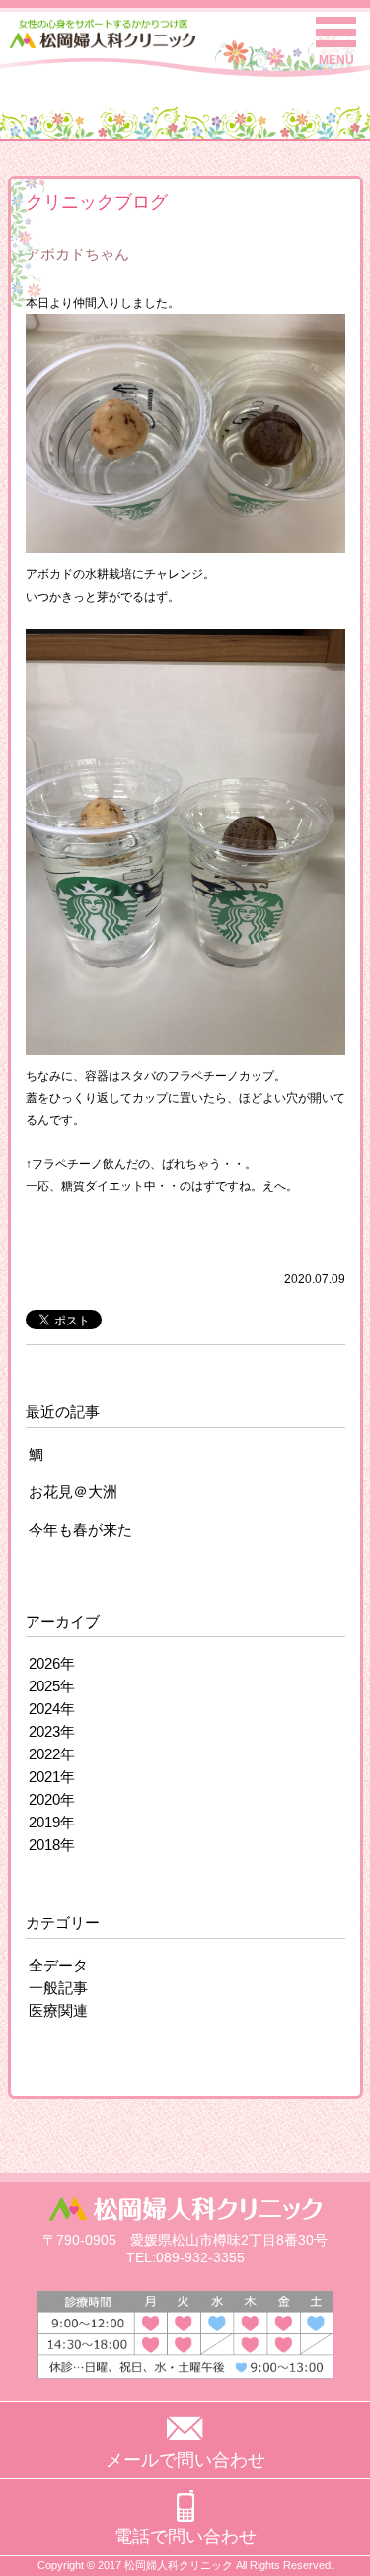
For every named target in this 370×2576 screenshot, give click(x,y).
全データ (58, 1965)
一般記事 (58, 1988)
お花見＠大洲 (73, 1492)
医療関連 (58, 2010)
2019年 (52, 1822)
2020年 (52, 1799)
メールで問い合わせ (185, 2460)
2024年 (52, 1709)
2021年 (52, 1777)
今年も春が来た (80, 1529)
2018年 (52, 1845)
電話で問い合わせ (185, 2537)
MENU (336, 60)
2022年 (52, 1754)
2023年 (52, 1731)
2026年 (52, 1663)
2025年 (52, 1686)
